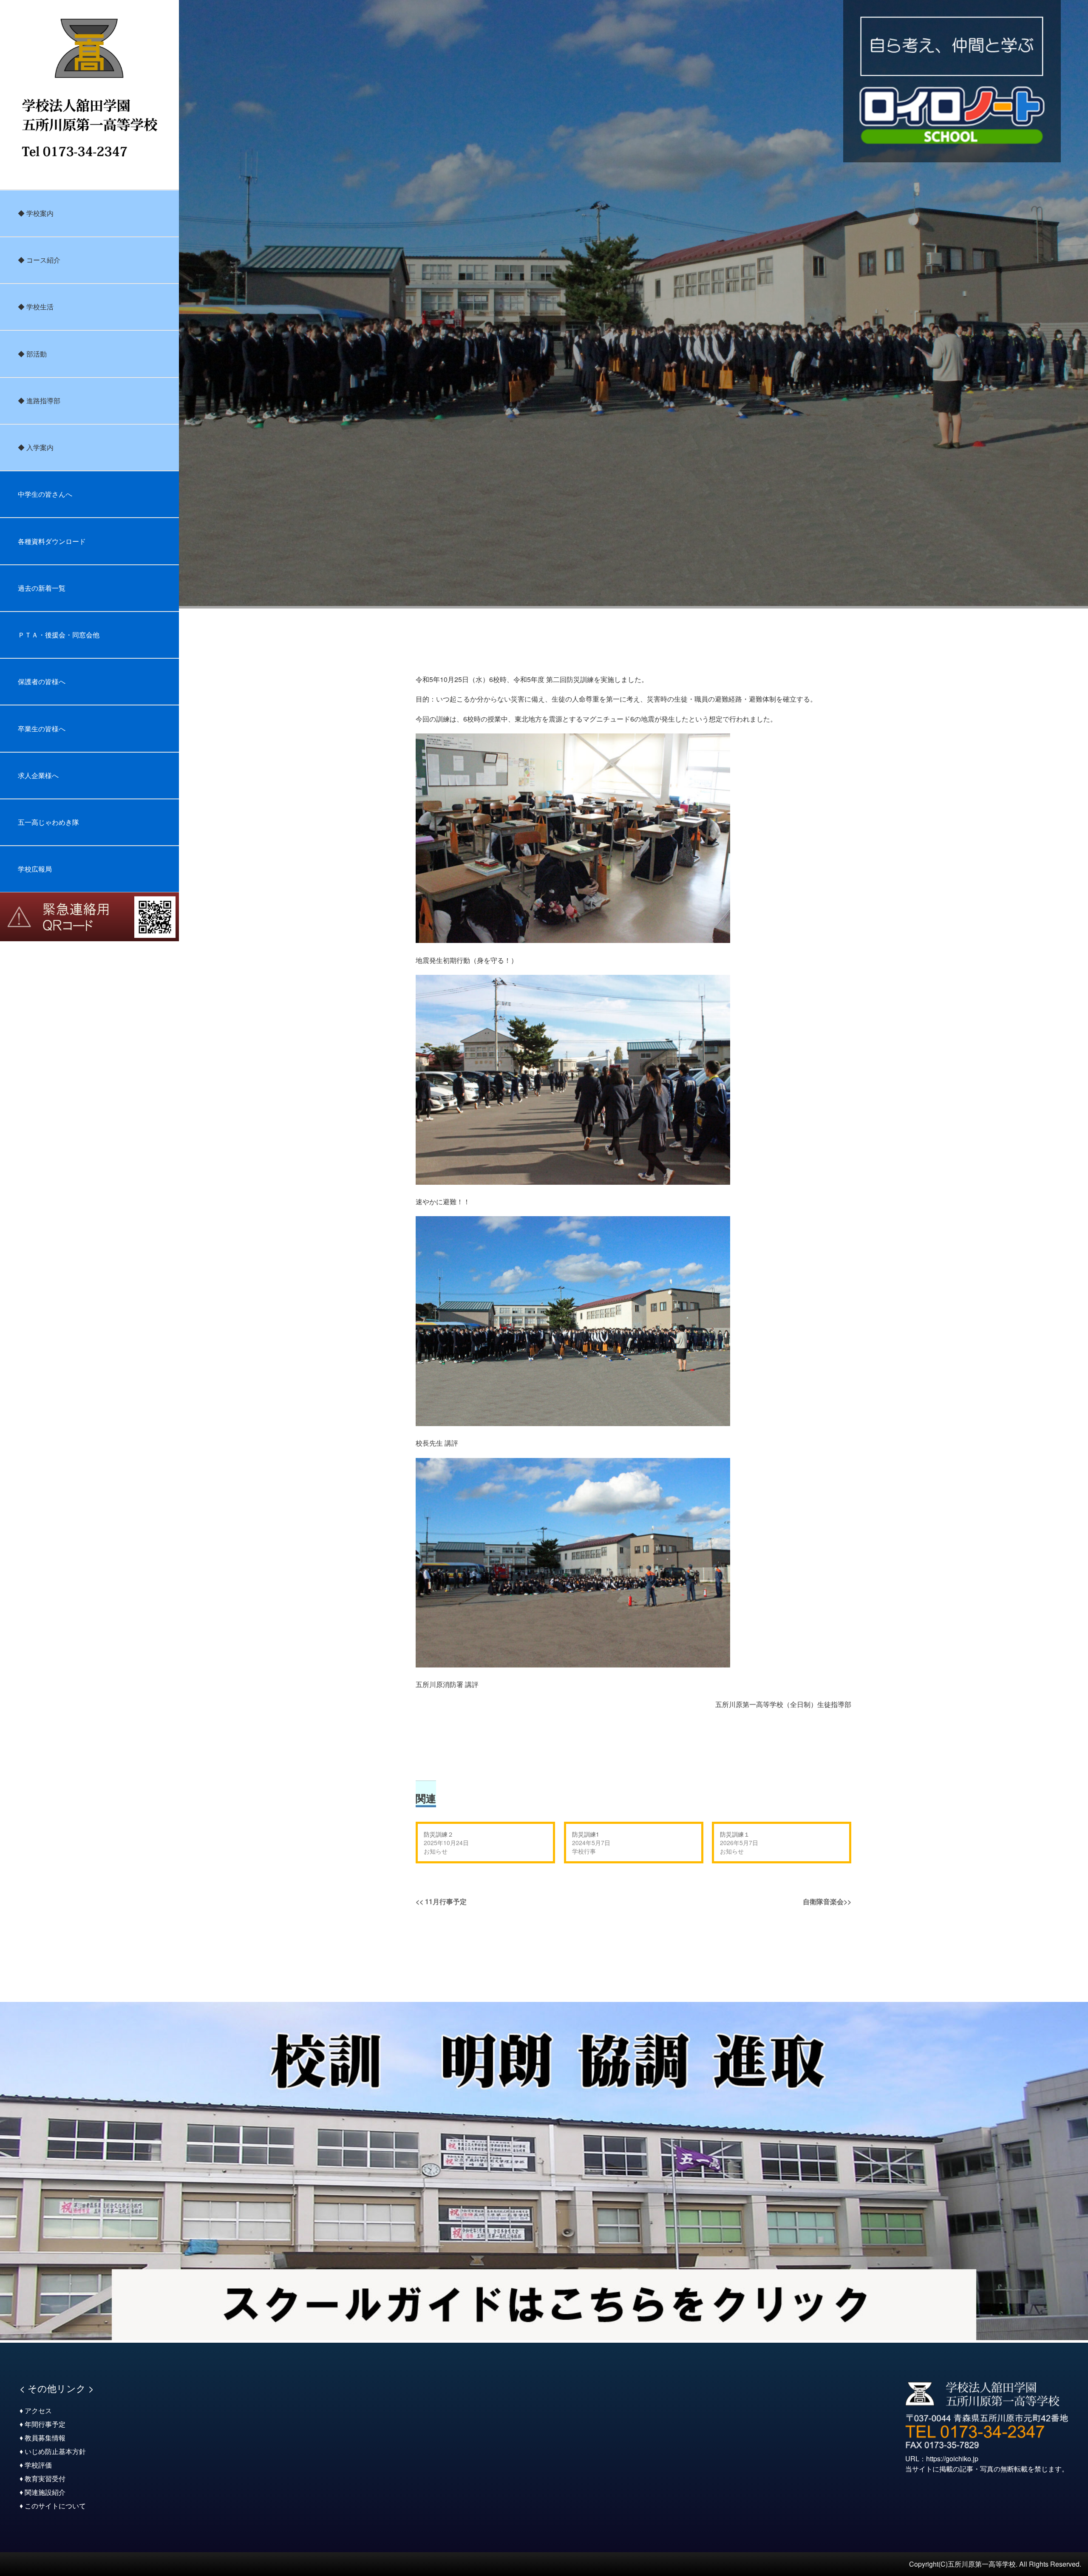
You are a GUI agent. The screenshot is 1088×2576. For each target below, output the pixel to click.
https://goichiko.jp (952, 2459)
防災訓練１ (735, 1834)
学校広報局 (35, 869)
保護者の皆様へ (42, 681)
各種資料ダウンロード (52, 541)
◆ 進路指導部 (39, 401)
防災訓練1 (586, 1834)
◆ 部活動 (32, 354)
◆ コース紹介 (39, 260)
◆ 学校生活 (36, 307)
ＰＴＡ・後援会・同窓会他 (59, 635)
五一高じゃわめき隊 (48, 822)
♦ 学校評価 (36, 2465)
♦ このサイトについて (53, 2506)
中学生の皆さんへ (45, 494)
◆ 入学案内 (36, 447)
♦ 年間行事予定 (42, 2424)
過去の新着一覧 (42, 588)
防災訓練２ (439, 1834)
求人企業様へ (38, 775)
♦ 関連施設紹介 (42, 2492)
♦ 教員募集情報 (42, 2438)
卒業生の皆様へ (42, 729)
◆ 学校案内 (36, 213)
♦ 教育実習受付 (42, 2478)
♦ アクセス (36, 2410)
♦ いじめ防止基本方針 (53, 2451)
